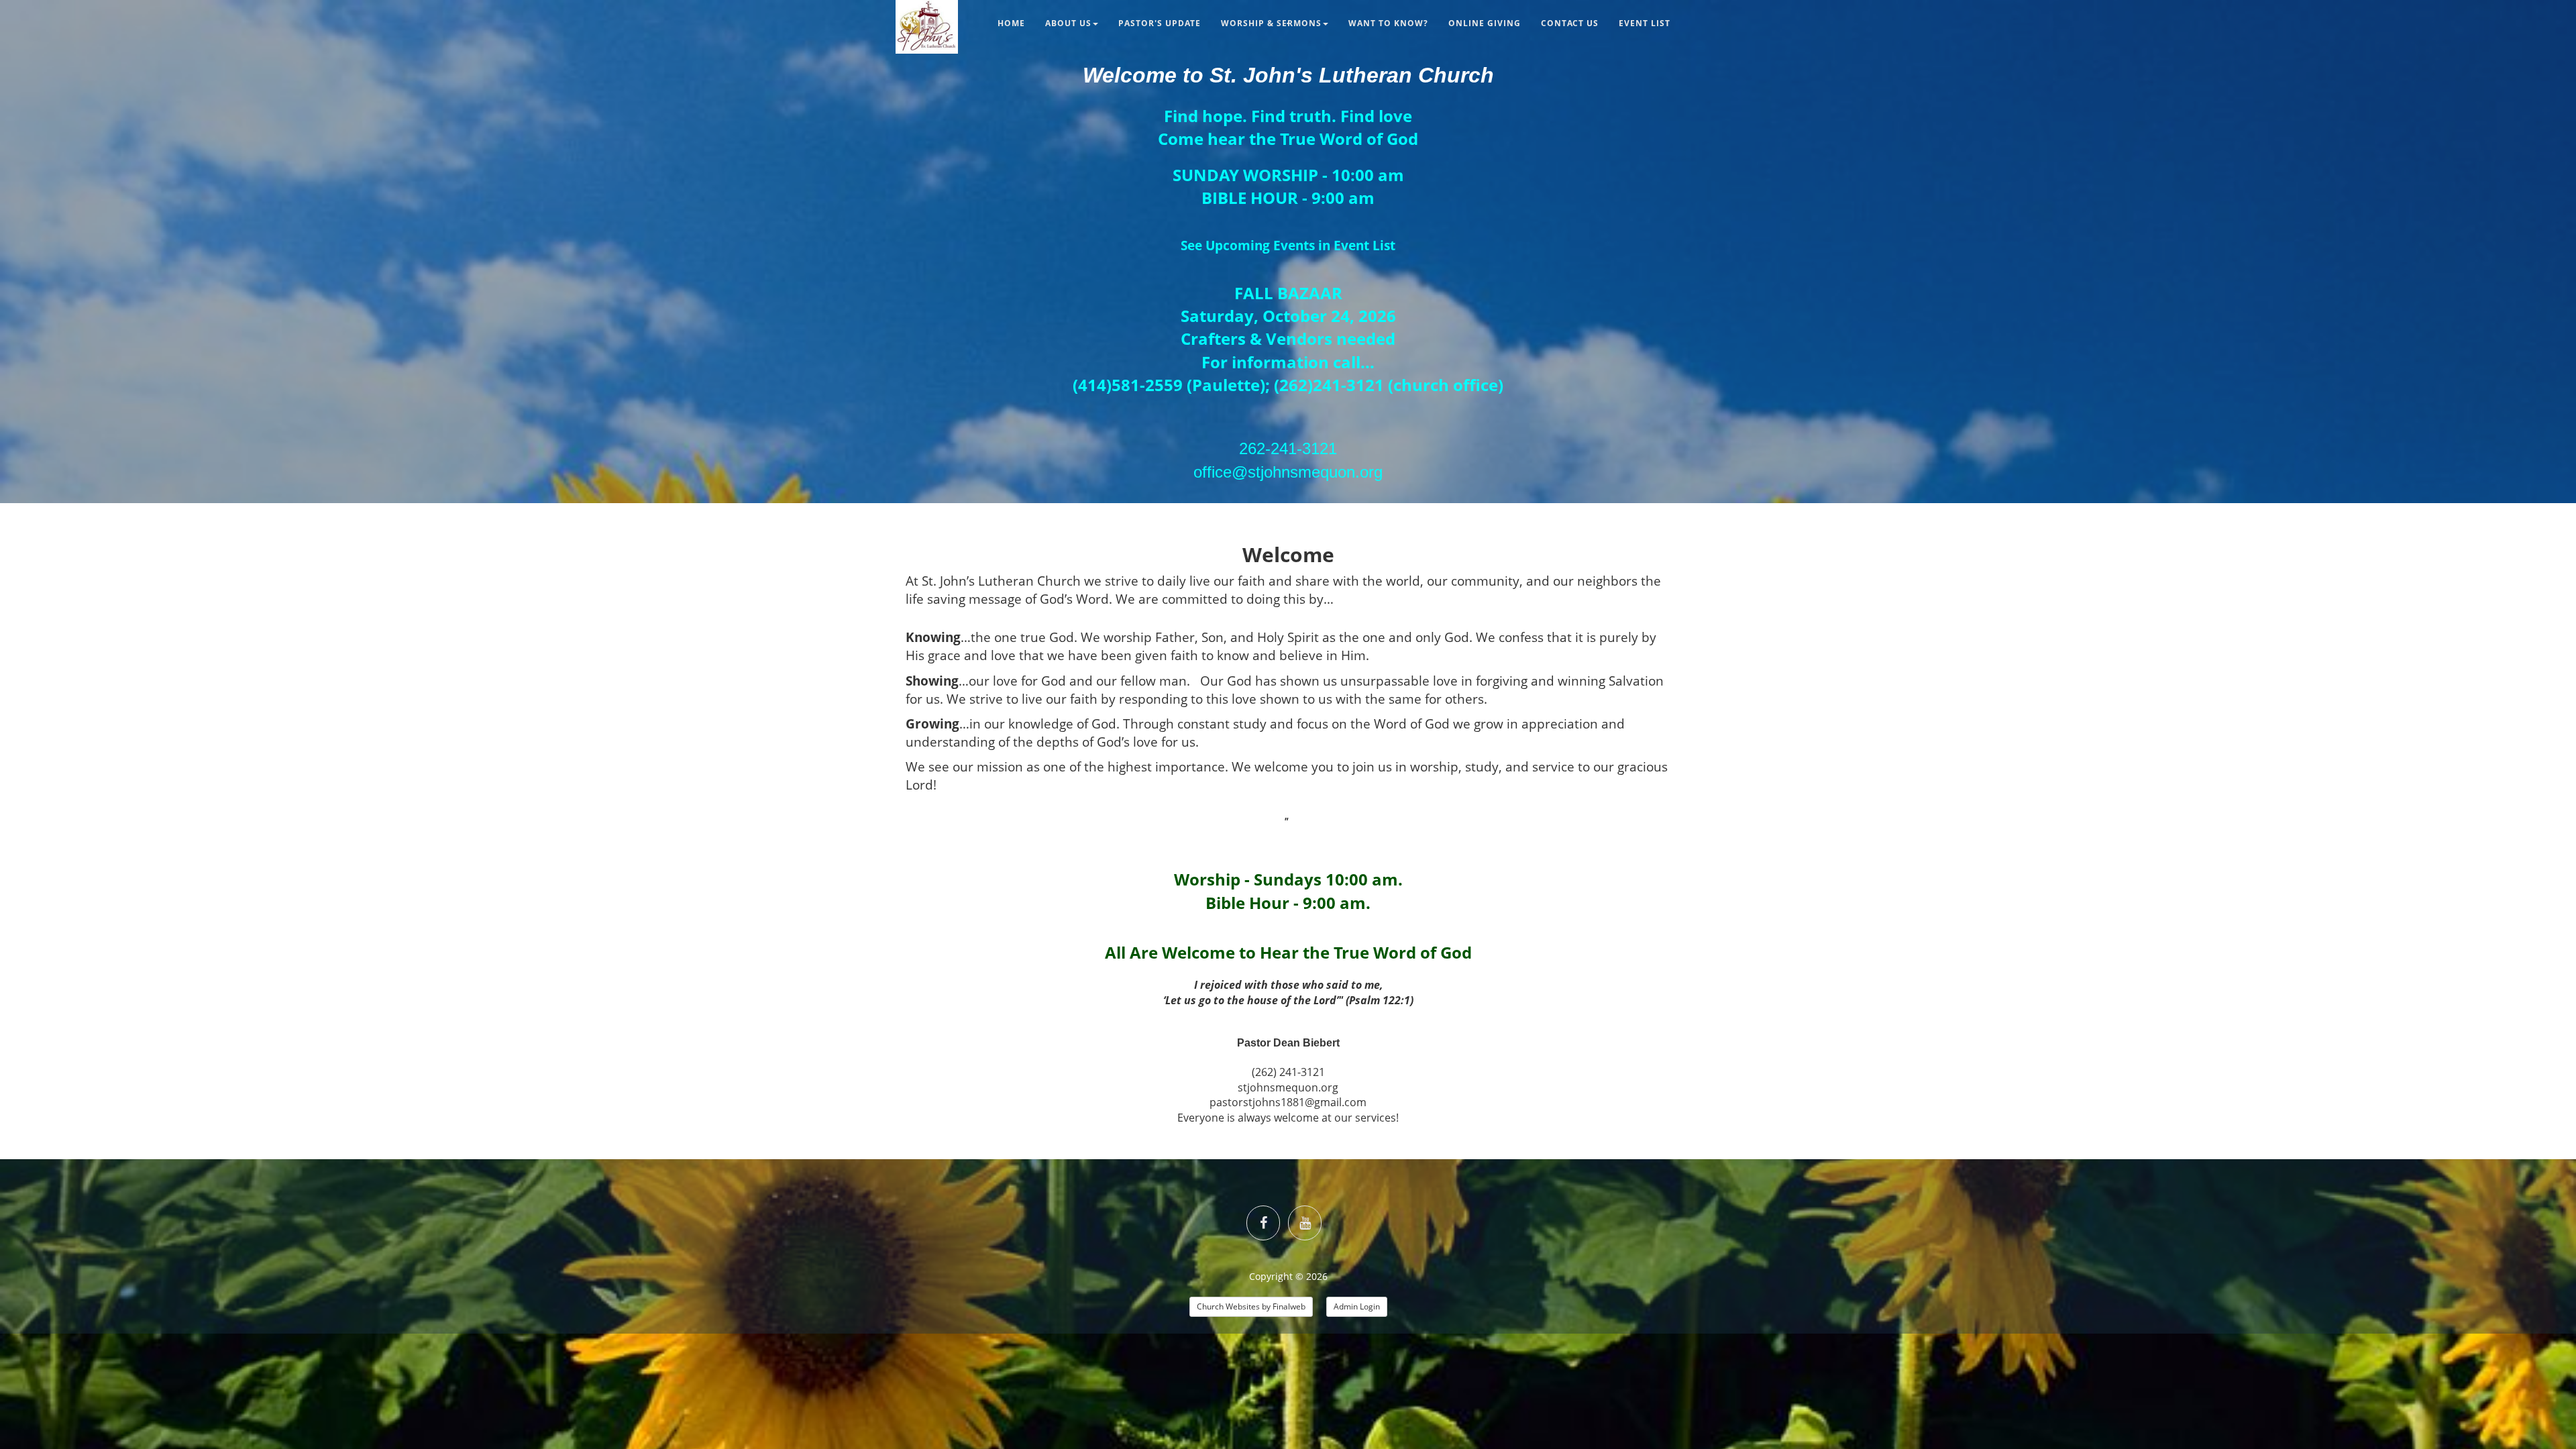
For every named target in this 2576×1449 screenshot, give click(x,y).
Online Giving (1485, 23)
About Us (1068, 23)
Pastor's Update (1160, 23)
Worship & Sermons (1271, 23)
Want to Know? (1388, 23)
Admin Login (1357, 1306)
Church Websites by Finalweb (1251, 1306)
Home (1011, 23)
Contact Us (1570, 23)
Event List (1645, 23)
